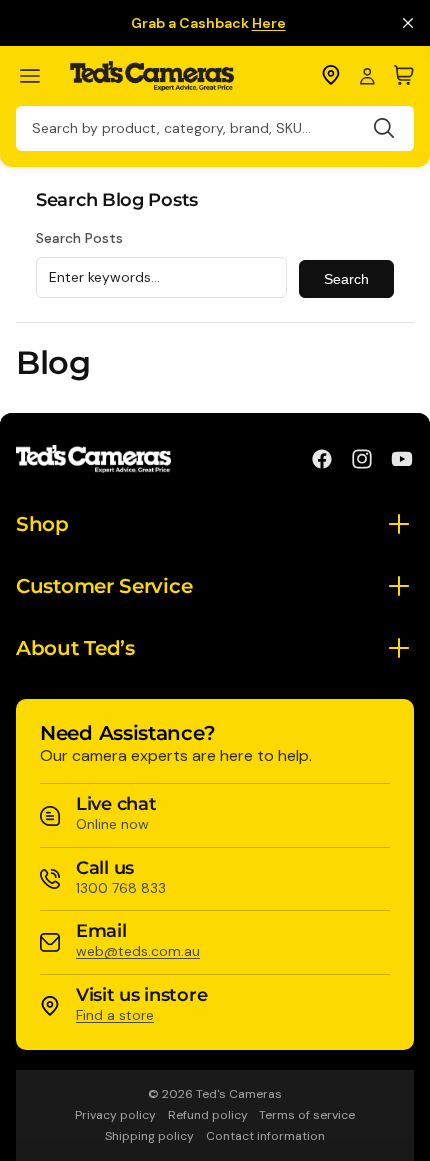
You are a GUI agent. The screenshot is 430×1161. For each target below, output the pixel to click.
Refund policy (208, 1115)
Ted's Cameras (239, 1094)
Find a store (115, 1015)
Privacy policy (115, 1115)
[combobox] (215, 128)
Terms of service (307, 1115)
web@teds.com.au (138, 951)
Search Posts (79, 238)
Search (346, 279)
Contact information (265, 1136)
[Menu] (38, 76)
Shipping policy (149, 1136)
